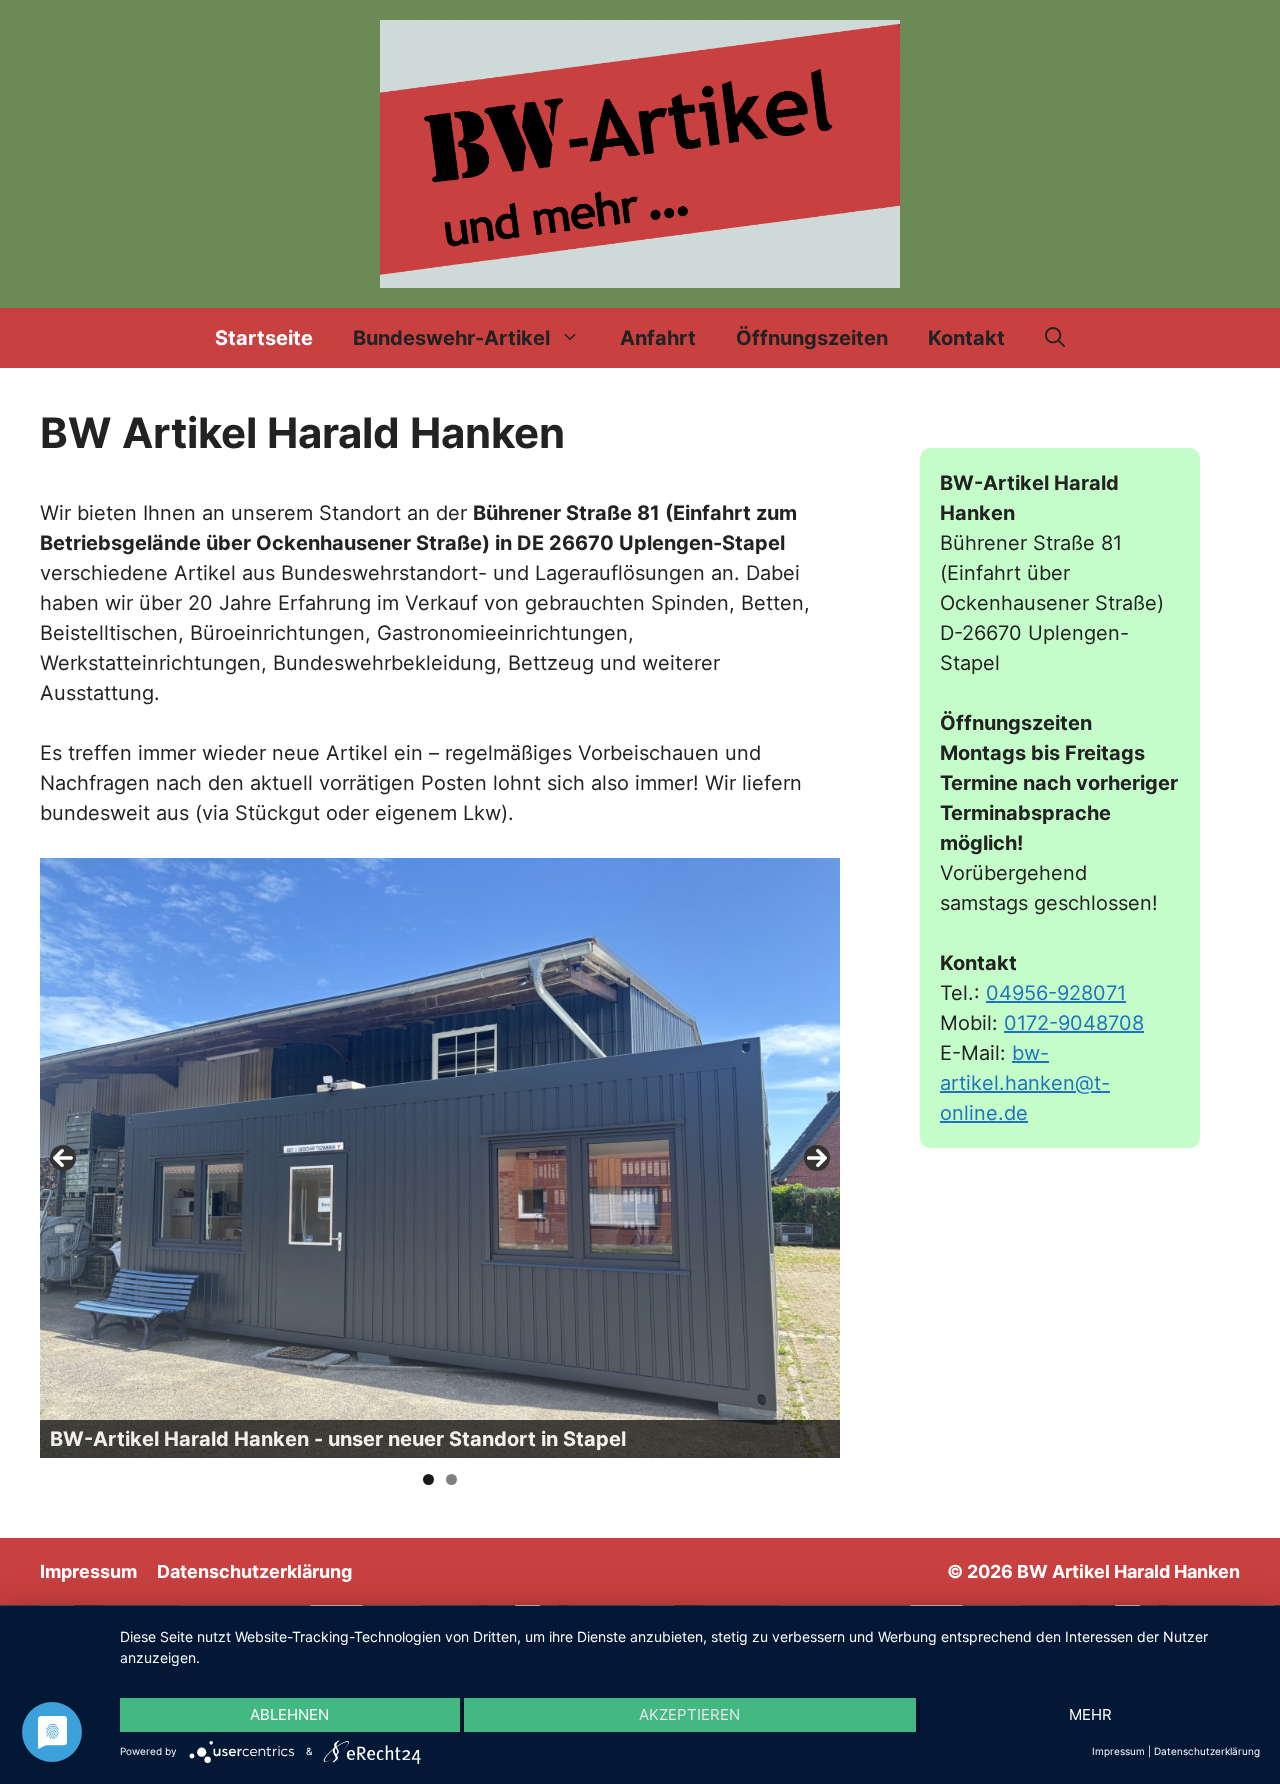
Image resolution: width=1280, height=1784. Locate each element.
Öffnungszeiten (812, 338)
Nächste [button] (817, 1158)
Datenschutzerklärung (254, 1571)
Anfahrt (658, 338)
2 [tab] (451, 1479)
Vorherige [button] (63, 1158)
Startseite (264, 338)
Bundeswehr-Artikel (451, 338)
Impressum (88, 1571)
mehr (1090, 1714)
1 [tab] (428, 1479)
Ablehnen (289, 1714)
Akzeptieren (689, 1714)
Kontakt (966, 338)
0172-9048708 (1074, 1023)
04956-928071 (1056, 993)
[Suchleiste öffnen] (1055, 338)
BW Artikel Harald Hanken (1128, 1571)
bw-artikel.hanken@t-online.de (1025, 1083)
